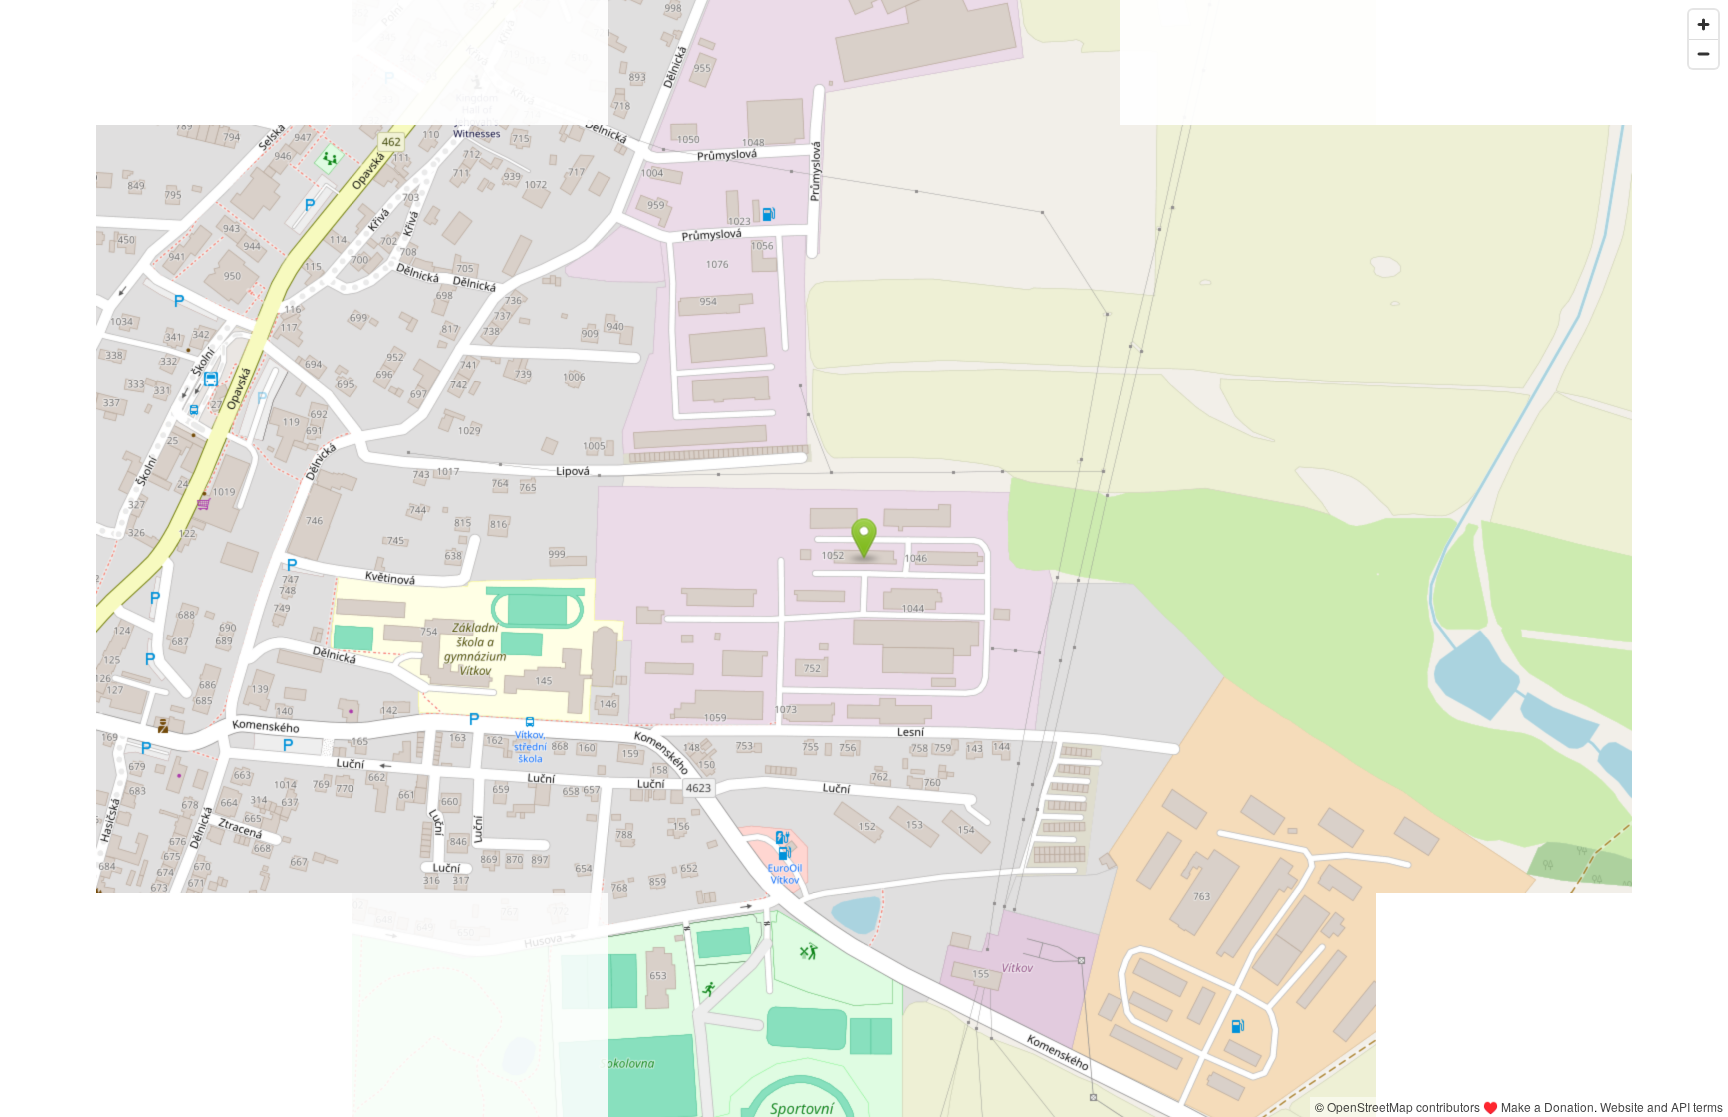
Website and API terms (1661, 1106)
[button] (864, 539)
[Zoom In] (1703, 24)
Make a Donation (1547, 1106)
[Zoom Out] (1703, 53)
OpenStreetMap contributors (1403, 1106)
